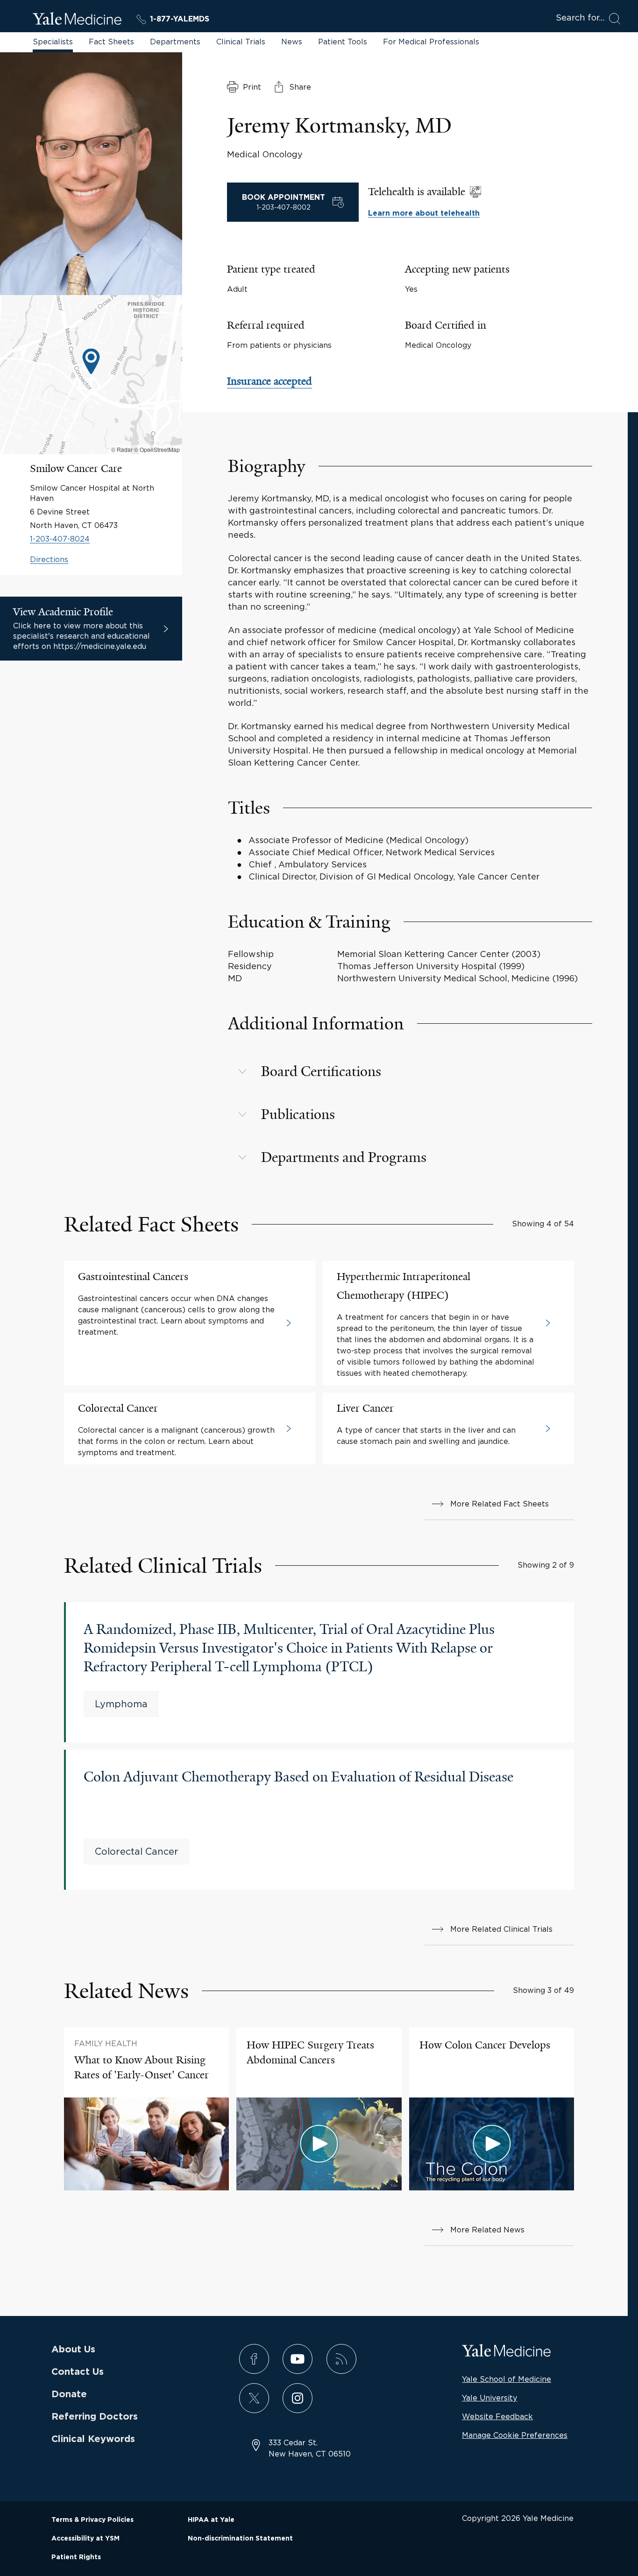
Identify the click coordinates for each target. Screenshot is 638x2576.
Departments (175, 42)
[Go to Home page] (77, 20)
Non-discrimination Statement (240, 2539)
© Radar (122, 449)
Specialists (53, 42)
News (292, 42)
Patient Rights (76, 2557)
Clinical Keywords (93, 2439)
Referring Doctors (95, 2417)
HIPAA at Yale (211, 2520)
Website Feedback (497, 2416)
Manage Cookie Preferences (515, 2435)
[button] (410, 1071)
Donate (69, 2394)
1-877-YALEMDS (180, 19)
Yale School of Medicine (507, 2379)
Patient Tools (343, 42)
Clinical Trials (241, 42)
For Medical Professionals (431, 42)
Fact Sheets (111, 42)
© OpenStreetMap (157, 449)
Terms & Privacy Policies (92, 2520)
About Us (73, 2350)
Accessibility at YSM (85, 2539)
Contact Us (78, 2372)
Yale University (489, 2398)
